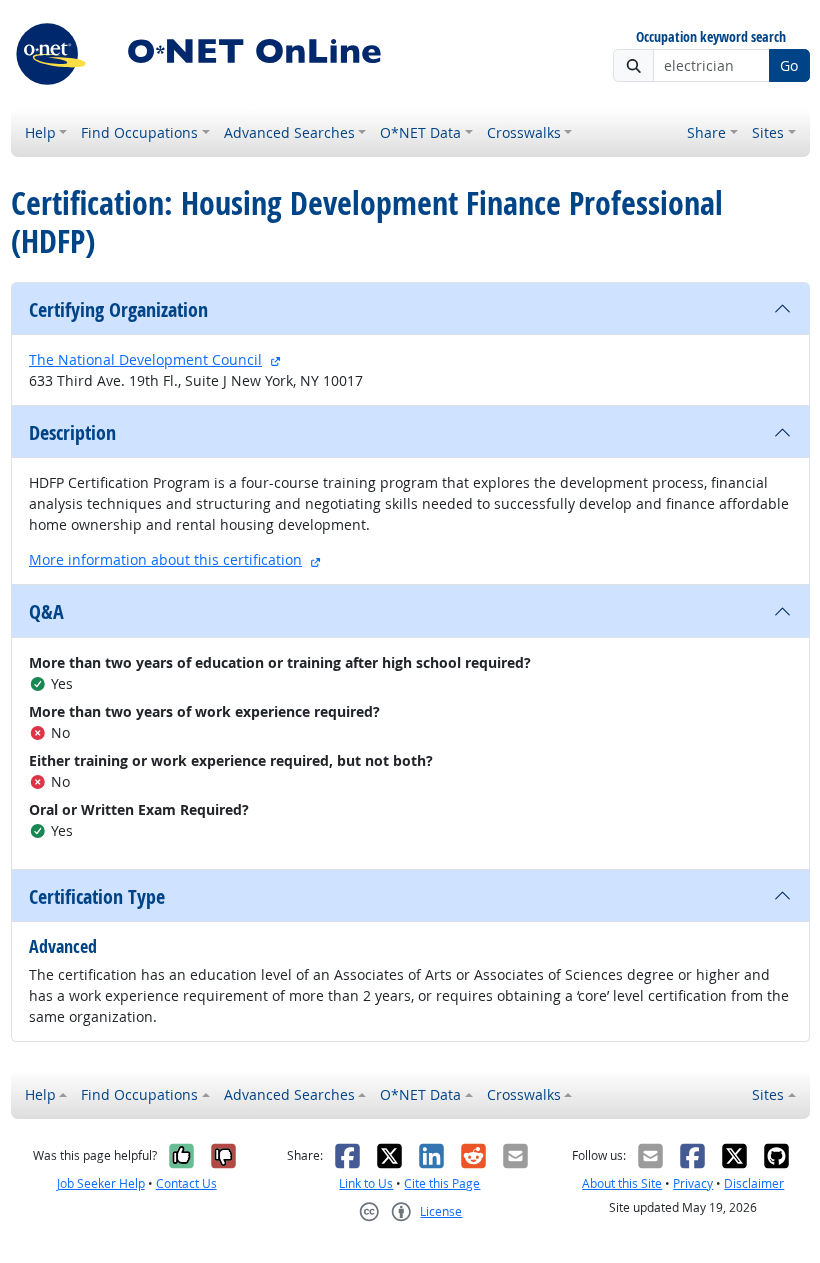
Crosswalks (524, 132)
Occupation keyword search (711, 37)
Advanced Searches (289, 132)
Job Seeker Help (101, 1183)
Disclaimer (754, 1183)
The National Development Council (145, 359)
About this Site (622, 1183)
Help (40, 132)
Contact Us (186, 1183)
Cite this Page (442, 1183)
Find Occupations (139, 132)
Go (789, 65)
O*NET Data (420, 132)
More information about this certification (165, 559)
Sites (768, 132)
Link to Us (366, 1183)
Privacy (693, 1183)
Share (706, 132)
